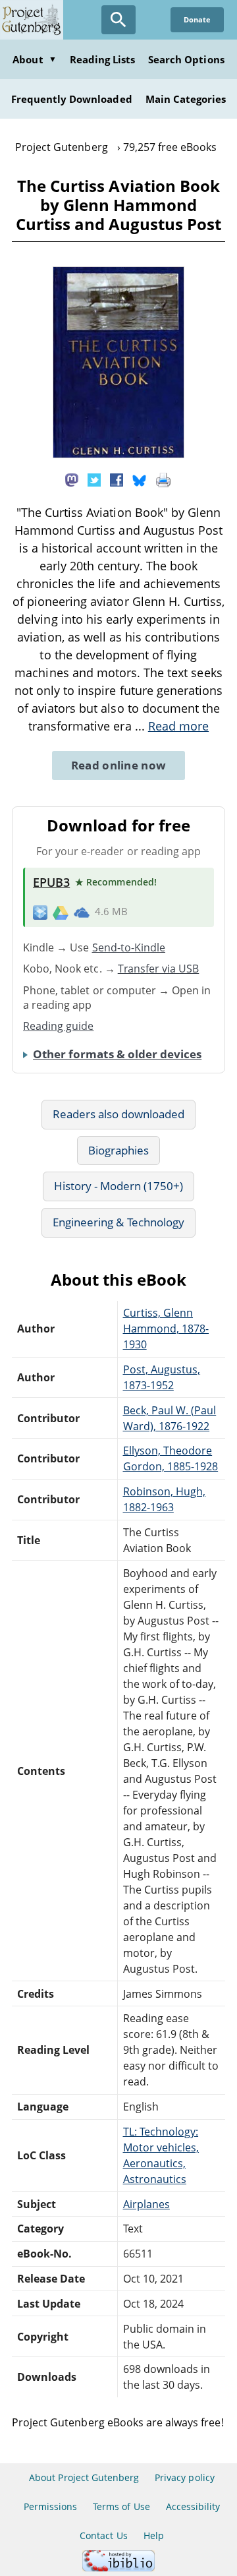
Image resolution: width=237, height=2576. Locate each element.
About (34, 59)
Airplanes (146, 2204)
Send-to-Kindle (129, 947)
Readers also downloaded (119, 1114)
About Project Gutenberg (84, 2477)
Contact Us (103, 2535)
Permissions (50, 2506)
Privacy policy (185, 2477)
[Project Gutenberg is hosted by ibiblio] (118, 2568)
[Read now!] (118, 454)
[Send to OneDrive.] (82, 912)
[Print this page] (163, 479)
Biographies (118, 1150)
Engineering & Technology (118, 1222)
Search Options (186, 59)
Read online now (119, 765)
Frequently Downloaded (72, 99)
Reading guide (59, 1026)
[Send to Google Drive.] (61, 912)
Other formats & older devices (117, 1054)
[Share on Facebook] (117, 479)
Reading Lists (103, 59)
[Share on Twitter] (94, 479)
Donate (197, 19)
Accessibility (193, 2506)
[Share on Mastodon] (72, 479)
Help (154, 2535)
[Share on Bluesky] (140, 479)
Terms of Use (121, 2506)
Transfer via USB (159, 969)
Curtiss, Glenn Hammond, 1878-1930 (166, 1329)
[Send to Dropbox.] (40, 912)
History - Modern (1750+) (119, 1186)
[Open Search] (118, 20)
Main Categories (186, 99)
